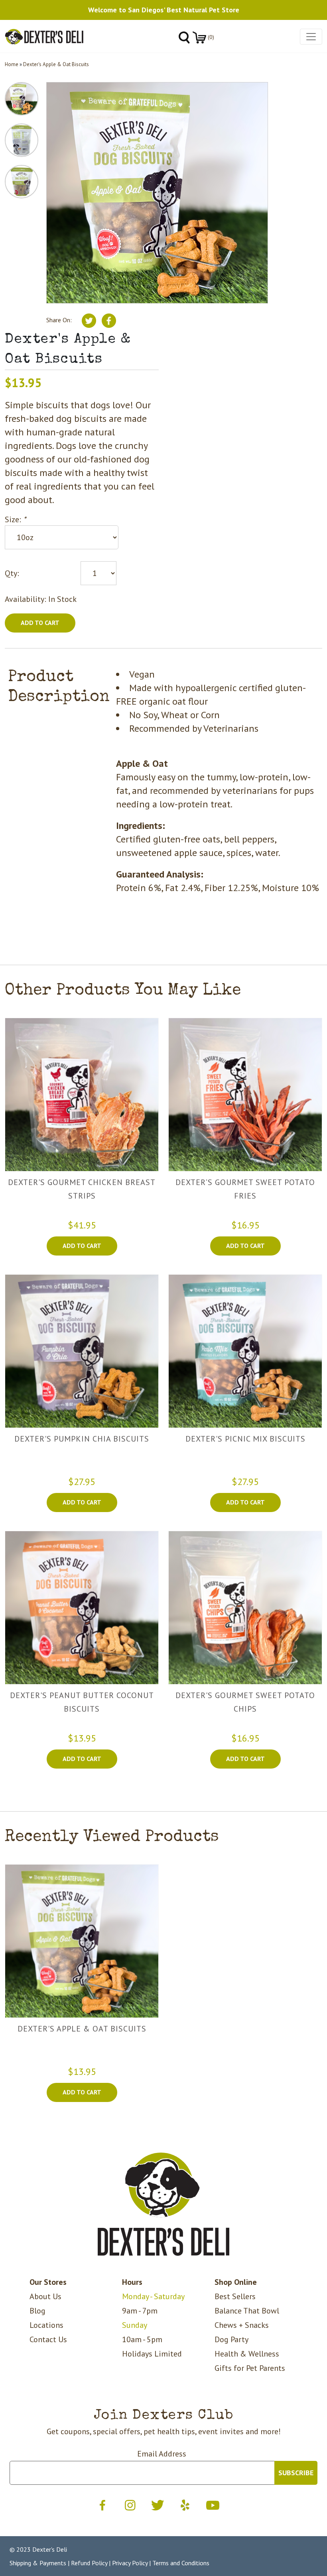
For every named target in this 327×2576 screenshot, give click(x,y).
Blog (37, 2311)
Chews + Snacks (242, 2325)
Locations (46, 2325)
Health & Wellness (247, 2354)
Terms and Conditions (181, 2563)
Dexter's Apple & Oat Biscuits (56, 64)
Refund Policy (89, 2563)
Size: (15, 519)
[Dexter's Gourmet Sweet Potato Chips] (245, 1608)
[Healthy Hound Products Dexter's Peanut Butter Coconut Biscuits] (82, 1608)
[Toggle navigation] (311, 37)
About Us (45, 2296)
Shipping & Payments (38, 2563)
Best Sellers (235, 2296)
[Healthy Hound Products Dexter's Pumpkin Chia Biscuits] (82, 1351)
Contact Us (48, 2339)
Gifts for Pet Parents (250, 2368)
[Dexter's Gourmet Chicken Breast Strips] (82, 1095)
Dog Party (231, 2339)
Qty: (12, 573)
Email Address (162, 2454)
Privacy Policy (130, 2563)
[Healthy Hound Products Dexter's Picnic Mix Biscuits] (245, 1351)
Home (12, 64)
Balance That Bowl (247, 2311)
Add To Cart (82, 1246)
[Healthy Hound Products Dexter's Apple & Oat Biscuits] (82, 1941)
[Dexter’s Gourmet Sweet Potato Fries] (245, 1095)
